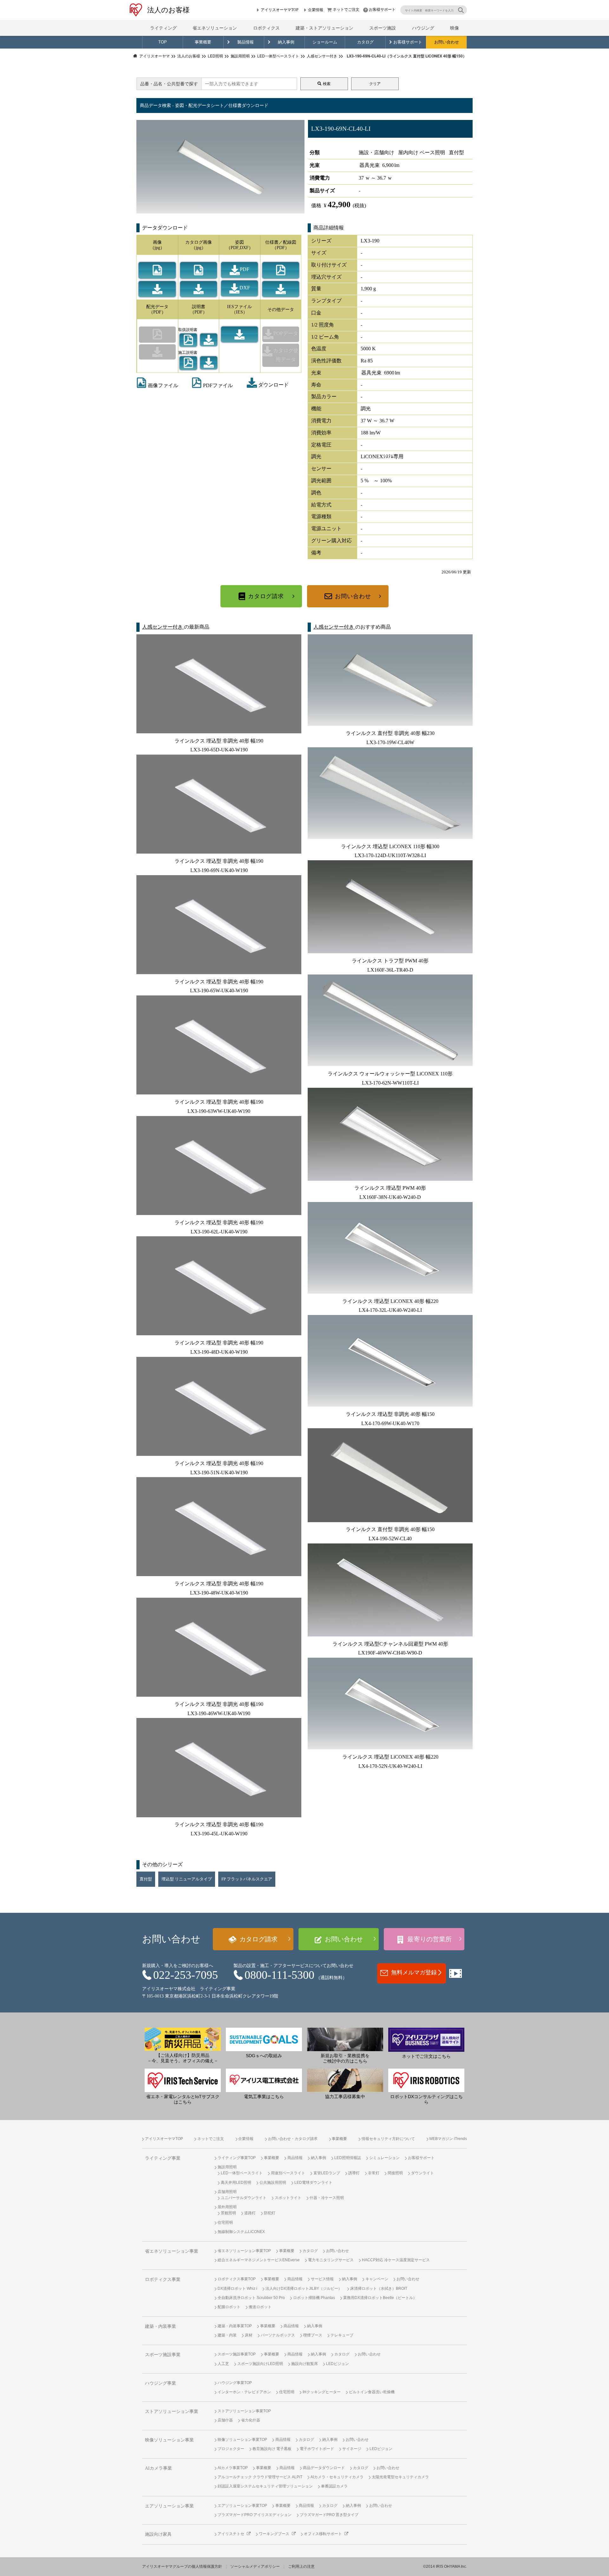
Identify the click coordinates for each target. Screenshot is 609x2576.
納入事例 (286, 42)
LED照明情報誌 (348, 2158)
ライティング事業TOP (237, 2158)
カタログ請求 (266, 596)
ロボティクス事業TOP (237, 2279)
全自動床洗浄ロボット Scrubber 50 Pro (251, 2298)
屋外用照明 (227, 2207)
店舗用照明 (227, 2192)
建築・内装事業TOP (235, 2326)
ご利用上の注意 (301, 2566)
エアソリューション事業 (169, 2506)
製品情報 (246, 42)
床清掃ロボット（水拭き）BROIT (379, 2289)
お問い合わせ (447, 42)
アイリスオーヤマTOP (280, 10)
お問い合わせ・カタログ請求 (293, 2139)
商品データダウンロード (324, 2468)
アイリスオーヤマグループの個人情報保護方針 (182, 2566)
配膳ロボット (229, 2307)
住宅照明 (225, 2223)
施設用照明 (227, 2167)
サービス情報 (322, 2279)
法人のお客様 (168, 10)
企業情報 (316, 10)
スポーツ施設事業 (163, 2355)
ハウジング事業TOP (235, 2383)
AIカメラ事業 (158, 2468)
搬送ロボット (260, 2307)
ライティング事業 (163, 2158)
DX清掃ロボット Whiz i (237, 2289)
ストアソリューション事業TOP (244, 2411)
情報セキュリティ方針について (388, 2139)
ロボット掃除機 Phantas (314, 2298)
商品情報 (295, 2158)
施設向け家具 (158, 2534)
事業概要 (203, 42)
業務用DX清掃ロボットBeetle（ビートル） (380, 2298)
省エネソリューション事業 (172, 2251)
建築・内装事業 (160, 2326)
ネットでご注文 (346, 10)
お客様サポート (382, 10)
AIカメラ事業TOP (233, 2468)
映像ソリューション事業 (169, 2440)
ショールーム (325, 42)
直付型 (146, 1879)
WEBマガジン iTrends (448, 2139)
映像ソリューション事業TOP (242, 2440)
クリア (375, 84)
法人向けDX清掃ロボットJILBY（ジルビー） (304, 2289)
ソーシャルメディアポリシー (255, 2566)
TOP (163, 42)
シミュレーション (384, 2158)
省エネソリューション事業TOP (244, 2251)
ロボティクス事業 (163, 2279)
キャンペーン (377, 2279)
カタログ (365, 42)
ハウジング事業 (160, 2383)
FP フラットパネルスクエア (247, 1879)
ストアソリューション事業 (172, 2411)
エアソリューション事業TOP (242, 2506)
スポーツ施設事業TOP (237, 2354)
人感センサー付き (163, 627)
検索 (327, 84)
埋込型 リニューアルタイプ (187, 1879)
